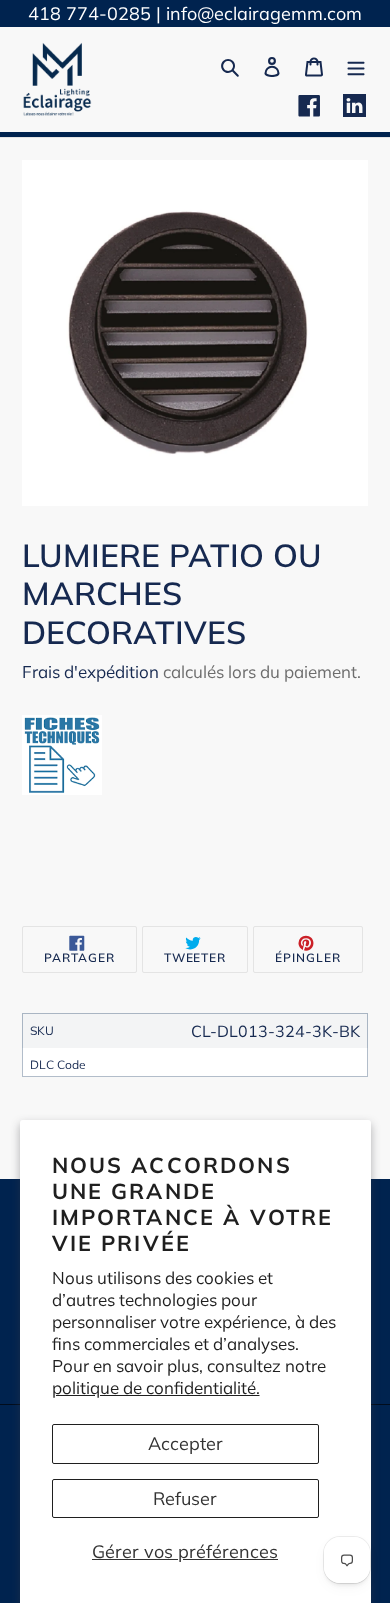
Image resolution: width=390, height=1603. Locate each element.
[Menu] (356, 64)
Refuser (185, 1498)
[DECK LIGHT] (62, 789)
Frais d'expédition (90, 671)
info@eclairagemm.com (264, 13)
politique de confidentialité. (156, 1387)
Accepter (185, 1443)
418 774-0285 (89, 13)
